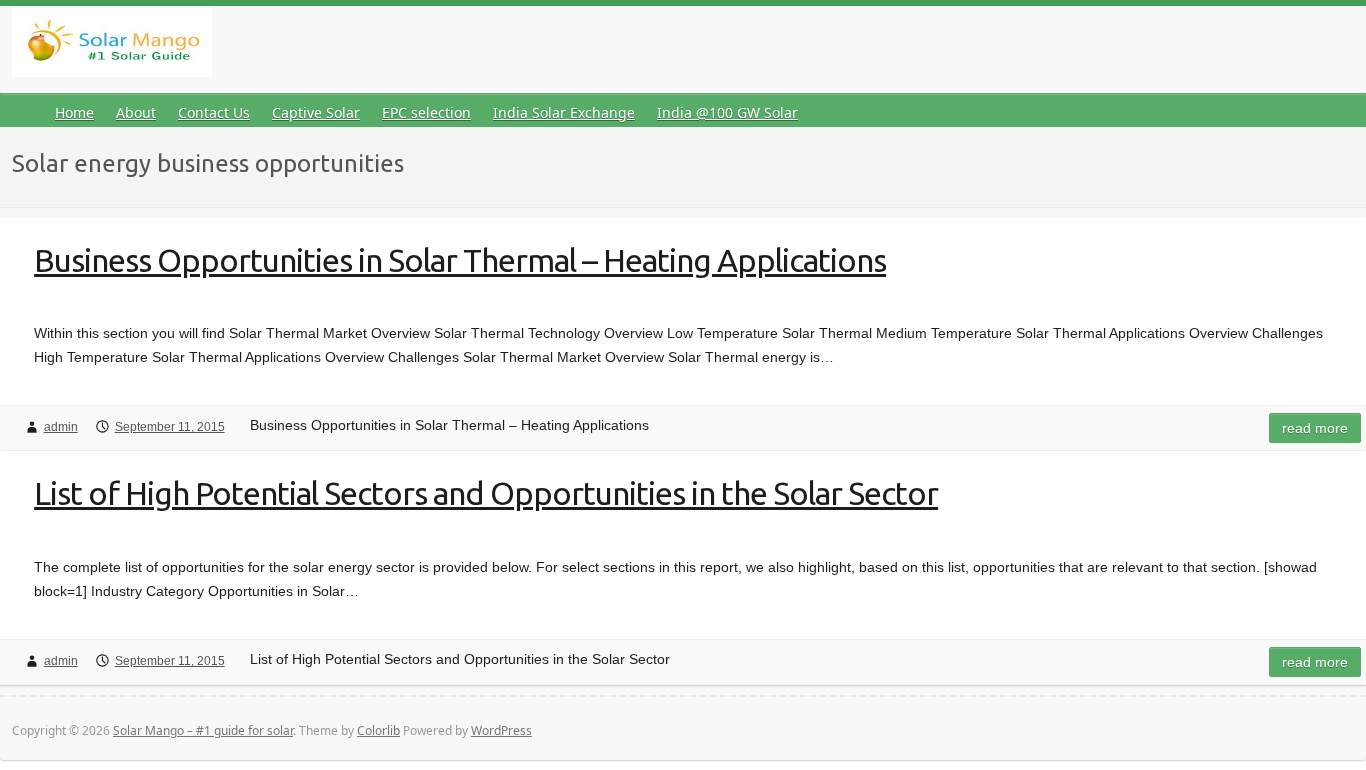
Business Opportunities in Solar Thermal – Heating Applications (460, 260)
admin (61, 427)
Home (74, 112)
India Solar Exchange (564, 112)
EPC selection (426, 112)
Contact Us (214, 112)
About (136, 112)
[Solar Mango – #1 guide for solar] (112, 45)
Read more (1315, 428)
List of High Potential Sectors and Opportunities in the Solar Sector (486, 493)
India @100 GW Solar (727, 112)
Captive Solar (316, 112)
